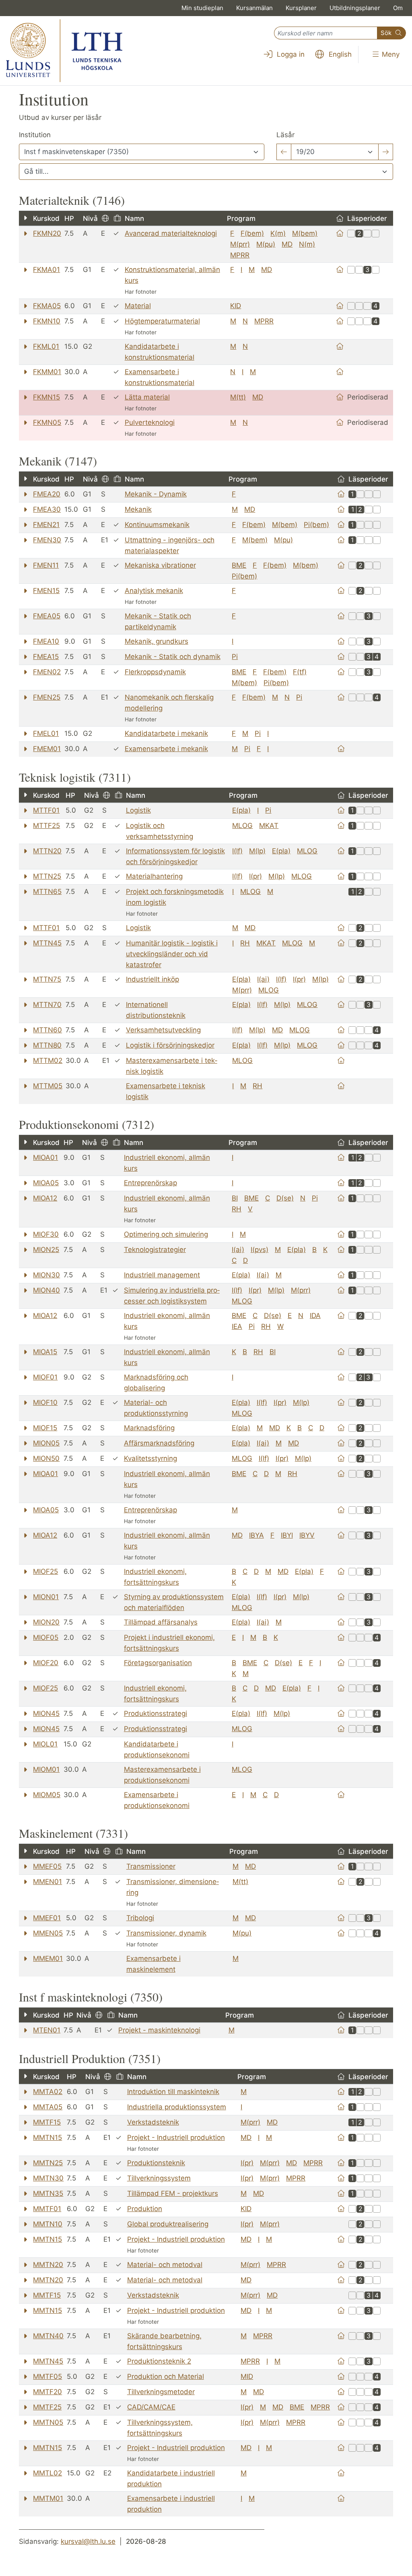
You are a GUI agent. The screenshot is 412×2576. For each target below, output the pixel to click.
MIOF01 (45, 1377)
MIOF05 (46, 1637)
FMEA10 (46, 641)
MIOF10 (45, 1402)
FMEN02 (47, 672)
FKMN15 (46, 397)
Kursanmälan (254, 8)
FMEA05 (47, 616)
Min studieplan (202, 8)
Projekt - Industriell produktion (176, 2137)
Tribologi (140, 1918)
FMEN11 (46, 565)
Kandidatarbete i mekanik (166, 733)
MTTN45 (47, 943)
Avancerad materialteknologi (171, 233)
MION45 (46, 1713)
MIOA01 (45, 1157)
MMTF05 (47, 2376)
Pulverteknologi (150, 422)
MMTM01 (48, 2498)
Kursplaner (301, 8)
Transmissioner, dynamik (166, 1933)
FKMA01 (46, 270)
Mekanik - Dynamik (156, 494)
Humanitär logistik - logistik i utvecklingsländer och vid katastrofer (172, 954)
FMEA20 (47, 494)
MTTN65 (47, 892)
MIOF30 (46, 1234)
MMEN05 (48, 1933)
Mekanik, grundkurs (157, 641)
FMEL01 (46, 733)
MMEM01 (48, 1958)
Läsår (285, 135)
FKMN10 (47, 321)
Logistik (138, 810)
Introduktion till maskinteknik (173, 2092)
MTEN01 (47, 2030)
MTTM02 (48, 1060)
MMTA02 (48, 2092)
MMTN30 (48, 2178)
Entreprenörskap (150, 1183)
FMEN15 (46, 591)
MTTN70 (47, 1005)
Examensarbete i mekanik (166, 749)
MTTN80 (47, 1045)
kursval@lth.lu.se (88, 2541)
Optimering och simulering (166, 1234)
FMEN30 (47, 540)
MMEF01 (47, 1918)
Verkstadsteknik (153, 2122)
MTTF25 (46, 826)
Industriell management (162, 1275)
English (339, 54)
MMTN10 (48, 2224)
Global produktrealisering (168, 2224)
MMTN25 (48, 2163)
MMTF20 (47, 2392)
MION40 (46, 1290)
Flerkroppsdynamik (155, 672)
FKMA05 (47, 306)
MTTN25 (47, 876)
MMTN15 (47, 2137)
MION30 (46, 1275)
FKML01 (46, 346)
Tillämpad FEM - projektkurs (173, 2193)
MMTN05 (48, 2422)
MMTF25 (47, 2407)
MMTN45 (48, 2361)
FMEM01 (47, 749)
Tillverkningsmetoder (161, 2392)
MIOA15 (45, 1352)
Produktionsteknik (156, 2163)
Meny (390, 54)
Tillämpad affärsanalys (161, 1622)
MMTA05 (48, 2107)
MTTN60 (47, 1030)
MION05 (46, 1443)
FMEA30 (47, 509)
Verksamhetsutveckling (163, 1030)
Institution (35, 135)
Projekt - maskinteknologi (159, 2030)
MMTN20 (48, 2265)
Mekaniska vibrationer (160, 565)
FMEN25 (47, 697)
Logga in (290, 54)
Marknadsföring (149, 1428)
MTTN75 (47, 979)
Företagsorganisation (158, 1663)
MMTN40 (48, 2336)
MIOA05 (46, 1183)
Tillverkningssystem (159, 2178)
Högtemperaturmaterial (162, 321)
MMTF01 (47, 2209)
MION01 (46, 1597)
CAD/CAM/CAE (151, 2407)
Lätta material (147, 397)
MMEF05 (47, 1866)
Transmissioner (151, 1866)
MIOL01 (45, 1744)
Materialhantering (154, 876)
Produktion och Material (166, 2376)
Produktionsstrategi (156, 1713)
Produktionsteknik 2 (159, 2361)
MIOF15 (45, 1428)
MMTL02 (47, 2473)
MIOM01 (46, 1769)
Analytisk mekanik (154, 591)
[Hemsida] (340, 233)
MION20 (46, 1622)
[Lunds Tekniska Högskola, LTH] (64, 51)
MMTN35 (48, 2193)
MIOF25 (45, 1571)
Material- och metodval (165, 2265)
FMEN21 (46, 525)
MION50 (46, 1458)
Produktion (145, 2209)
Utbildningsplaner (355, 8)
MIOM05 (47, 1795)
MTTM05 (48, 1086)
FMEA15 (46, 657)
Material (138, 306)
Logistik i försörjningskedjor (170, 1045)
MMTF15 (47, 2122)
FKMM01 (47, 372)
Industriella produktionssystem (177, 2107)
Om (398, 8)
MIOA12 (45, 1198)
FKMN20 (47, 233)
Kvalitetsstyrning (150, 1458)
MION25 (46, 1250)
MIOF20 (46, 1663)
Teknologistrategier (155, 1250)
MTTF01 (46, 810)
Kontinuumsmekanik (157, 525)
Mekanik (138, 509)
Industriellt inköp (152, 979)
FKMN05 (47, 422)
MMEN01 (47, 1882)
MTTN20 (47, 851)
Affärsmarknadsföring (159, 1443)
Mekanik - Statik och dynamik (173, 657)
